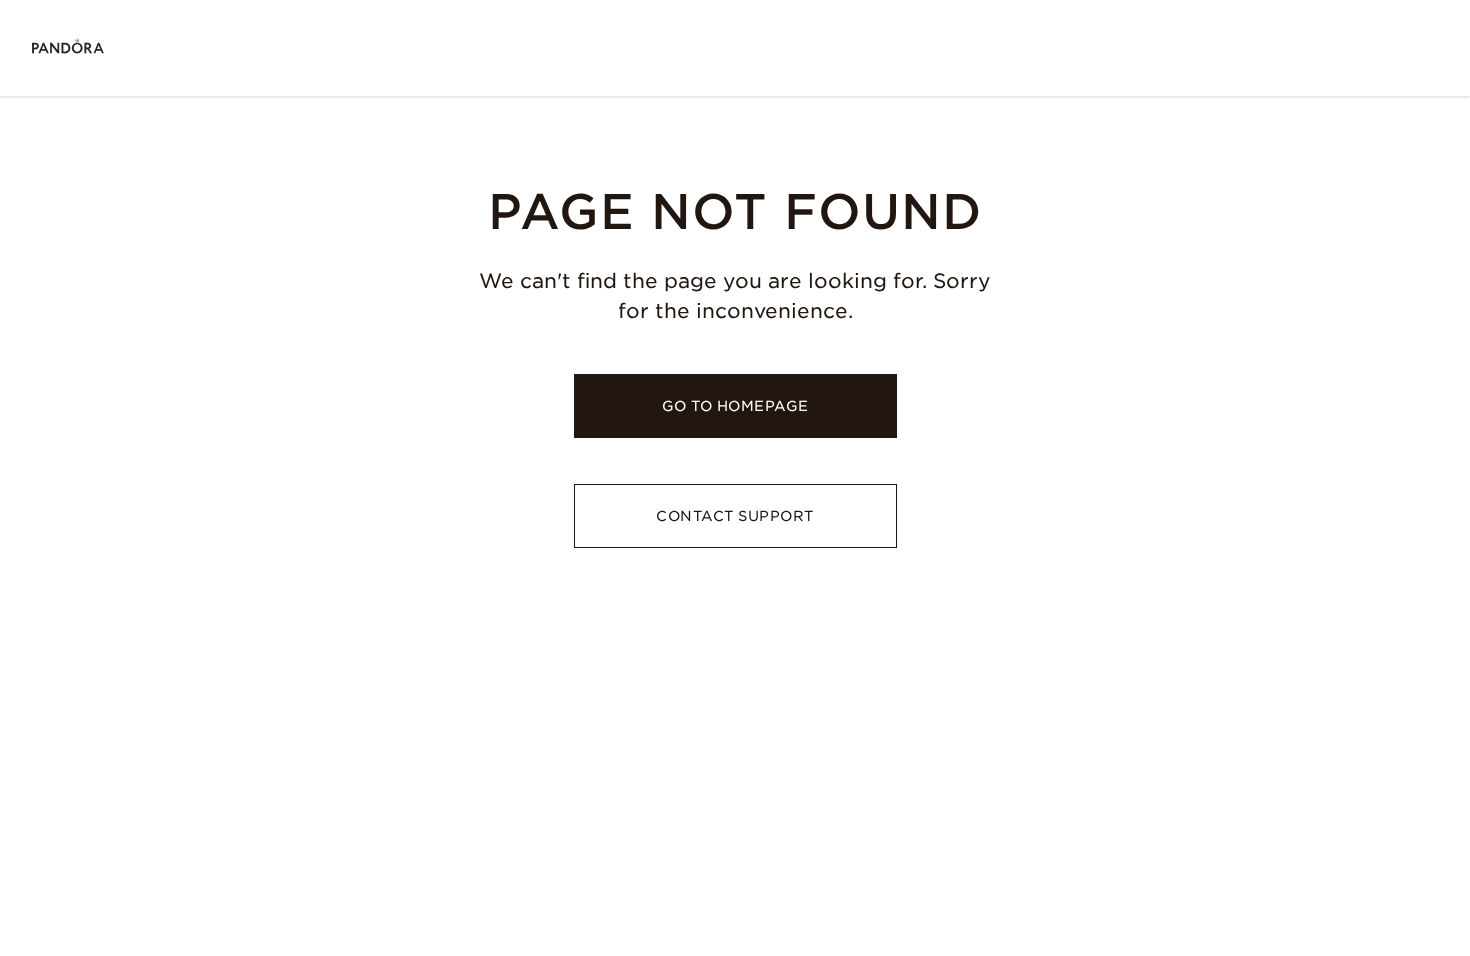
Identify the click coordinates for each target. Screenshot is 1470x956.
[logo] (68, 48)
